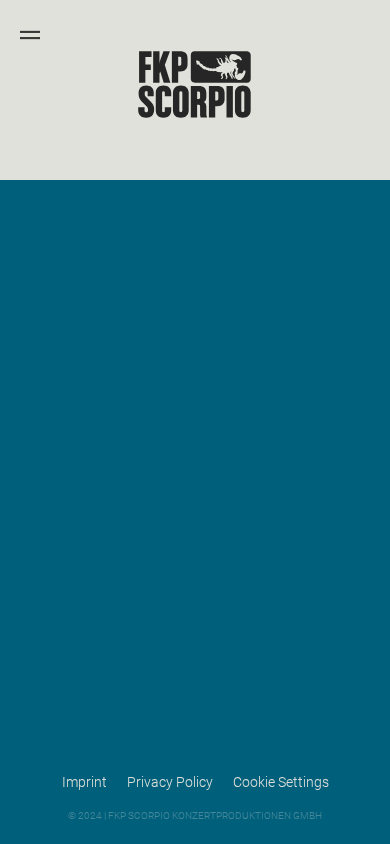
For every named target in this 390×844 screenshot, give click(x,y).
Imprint (84, 782)
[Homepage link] (195, 115)
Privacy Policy (170, 782)
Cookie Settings (281, 782)
